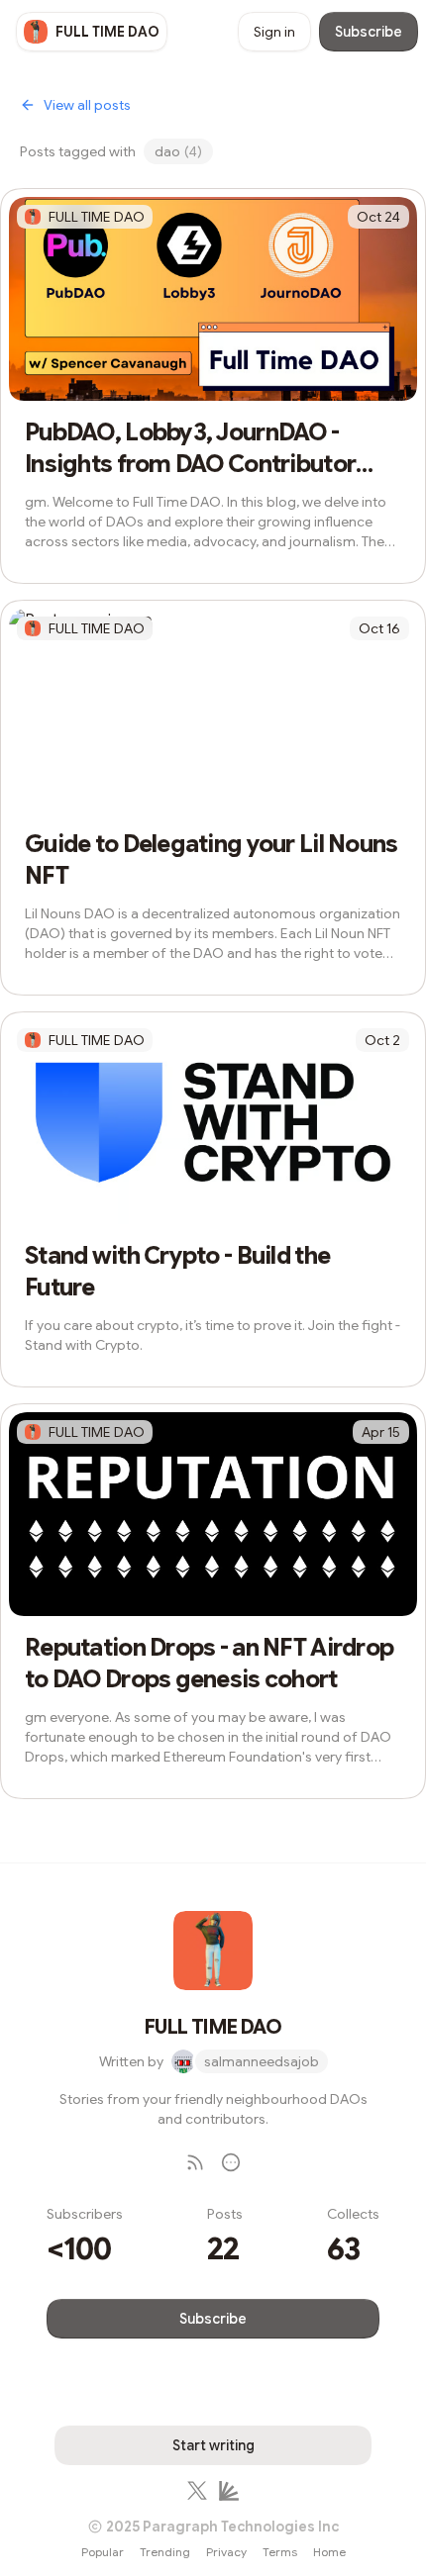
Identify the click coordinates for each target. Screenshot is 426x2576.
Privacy (226, 2552)
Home (329, 2552)
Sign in (274, 32)
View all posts (87, 105)
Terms (280, 2552)
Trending (165, 2552)
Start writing (213, 2445)
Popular (103, 2552)
